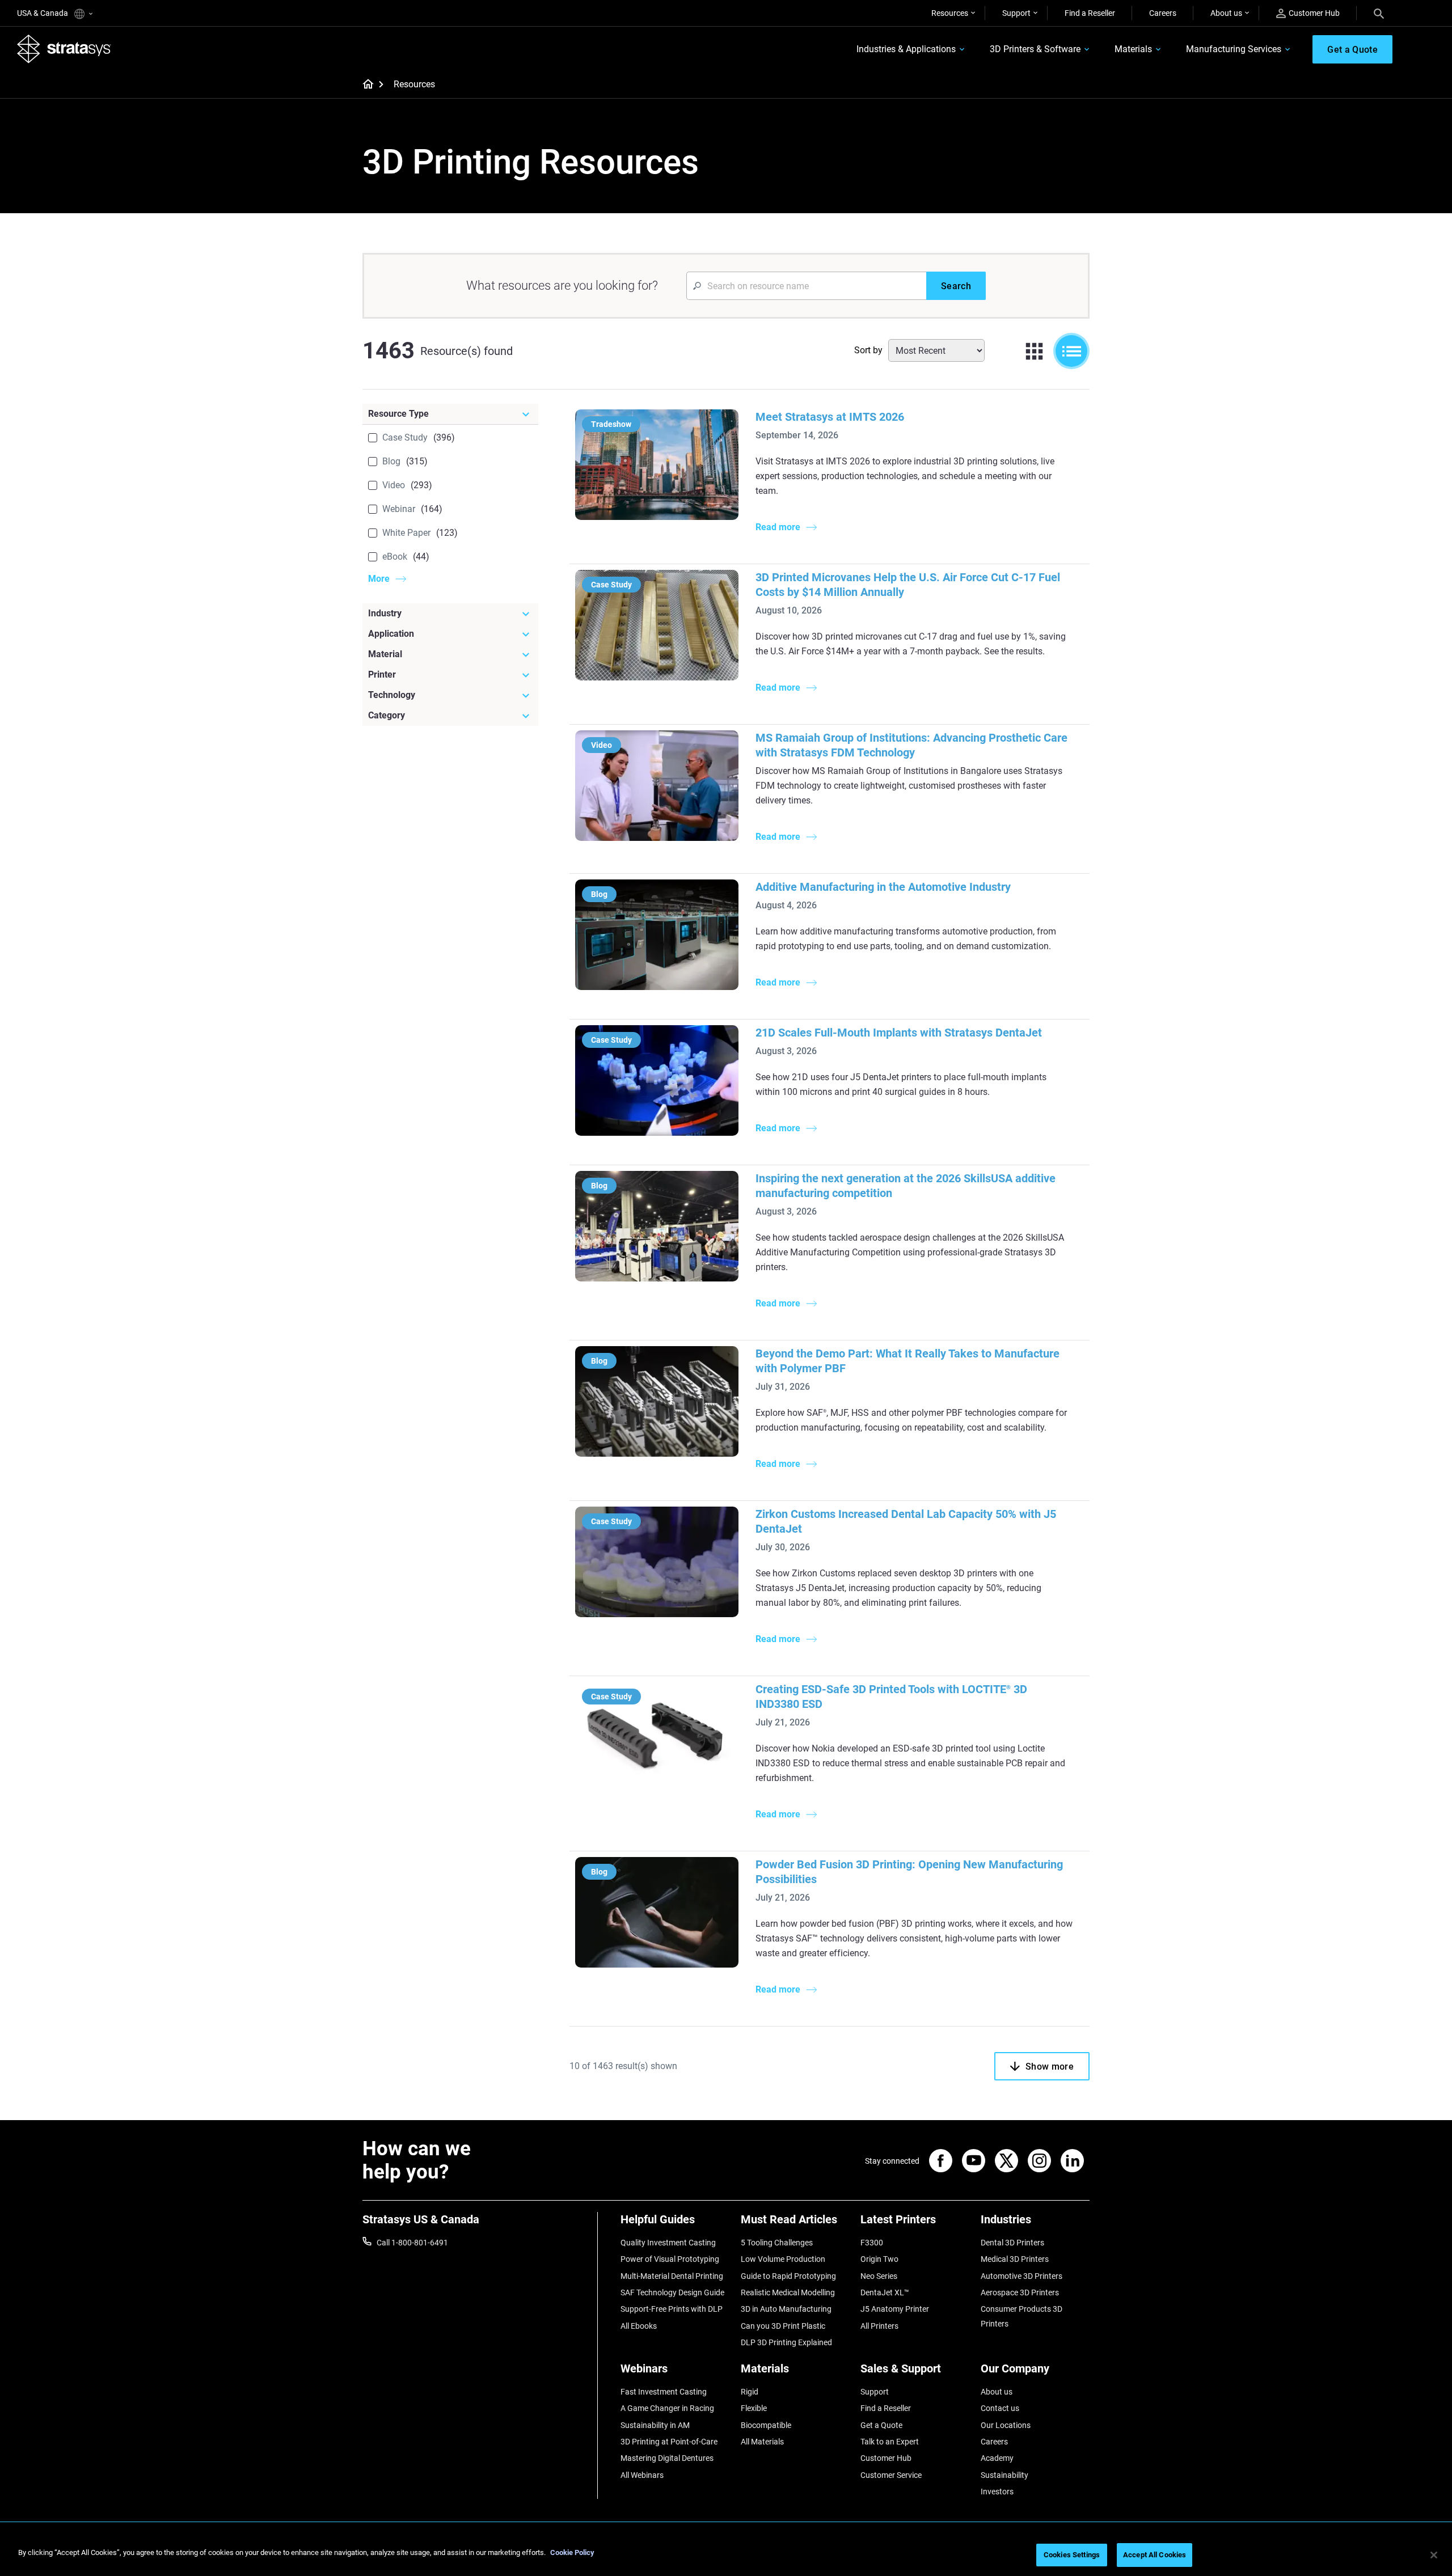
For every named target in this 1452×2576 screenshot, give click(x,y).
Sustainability (1004, 2475)
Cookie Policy (572, 2552)
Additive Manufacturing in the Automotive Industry (883, 887)
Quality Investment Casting (668, 2243)
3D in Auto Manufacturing (786, 2309)
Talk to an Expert (890, 2442)
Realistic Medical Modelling (788, 2292)
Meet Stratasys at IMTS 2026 (830, 417)
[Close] (1434, 2555)
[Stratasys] (64, 49)
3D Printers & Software (1035, 49)
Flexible (754, 2408)
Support (1016, 13)
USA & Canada (43, 13)
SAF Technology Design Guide (672, 2292)
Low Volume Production (783, 2259)
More (379, 579)
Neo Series (879, 2276)
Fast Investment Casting (664, 2392)
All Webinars (642, 2475)
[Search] (1379, 13)
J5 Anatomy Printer (895, 2309)
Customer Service (891, 2475)
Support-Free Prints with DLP (672, 2309)
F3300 (872, 2243)
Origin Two (879, 2259)
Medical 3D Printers (1015, 2259)
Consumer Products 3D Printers (1022, 2316)
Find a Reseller (1090, 13)
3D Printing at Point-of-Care (669, 2442)
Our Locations (1006, 2425)
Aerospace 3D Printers (1020, 2292)
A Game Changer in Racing (667, 2408)
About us (1226, 13)
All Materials (762, 2442)
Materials (1133, 49)
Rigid (750, 2392)
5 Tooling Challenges (777, 2243)
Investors (997, 2492)
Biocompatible (766, 2425)
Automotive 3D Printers (1022, 2276)
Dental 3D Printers (1012, 2243)
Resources (950, 13)
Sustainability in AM (655, 2425)
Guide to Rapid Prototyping (788, 2276)
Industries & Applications (906, 49)
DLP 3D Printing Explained (786, 2342)
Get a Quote (881, 2425)
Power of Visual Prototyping (670, 2259)
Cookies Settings (1072, 2555)
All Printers (879, 2326)
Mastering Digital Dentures (667, 2458)
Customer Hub (1314, 13)
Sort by (868, 350)
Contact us (1000, 2408)
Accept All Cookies (1155, 2555)
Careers (1163, 13)
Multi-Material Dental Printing (672, 2276)
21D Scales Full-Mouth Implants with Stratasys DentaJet (899, 1033)
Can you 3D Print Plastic (783, 2326)
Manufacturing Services (1234, 49)
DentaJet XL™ (885, 2292)
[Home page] (364, 85)
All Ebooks (639, 2326)
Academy (997, 2458)
